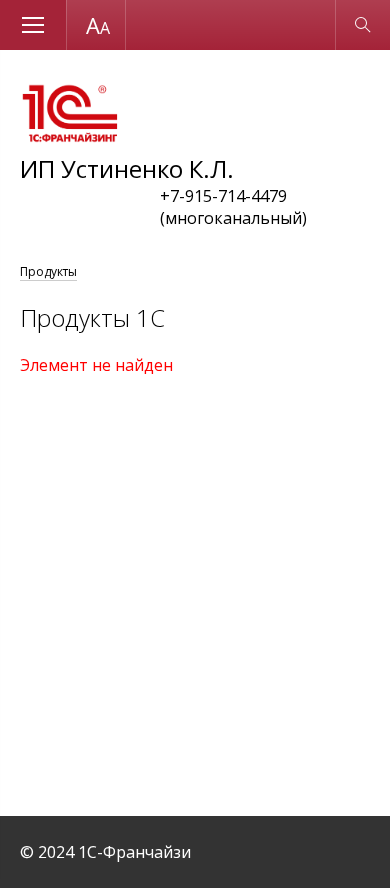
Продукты (48, 271)
